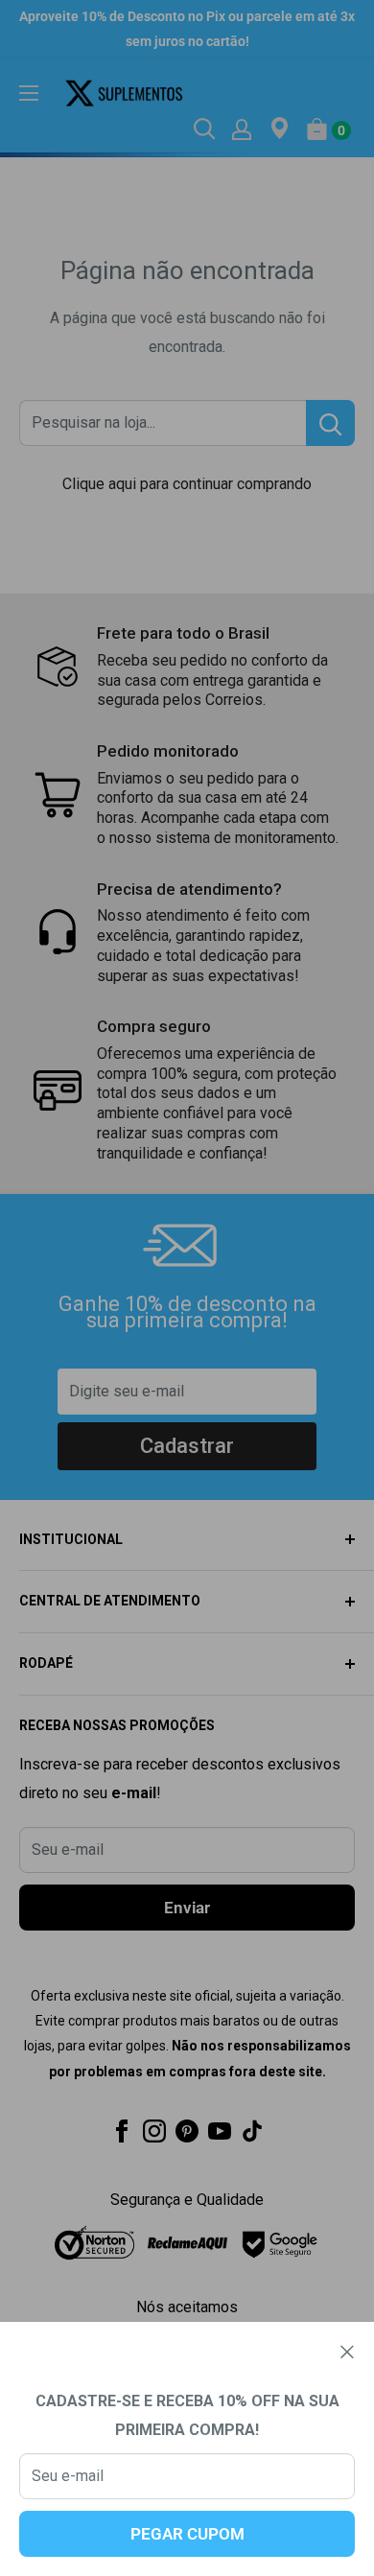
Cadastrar (187, 1446)
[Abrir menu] (29, 93)
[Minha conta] (242, 129)
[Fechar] (348, 2352)
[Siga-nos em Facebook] (122, 2130)
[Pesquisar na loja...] (330, 423)
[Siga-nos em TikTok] (252, 2130)
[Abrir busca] (204, 129)
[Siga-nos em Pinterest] (187, 2130)
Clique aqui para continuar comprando (187, 484)
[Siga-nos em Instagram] (154, 2130)
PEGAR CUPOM (187, 2534)
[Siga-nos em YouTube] (220, 2130)
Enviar (187, 1908)
